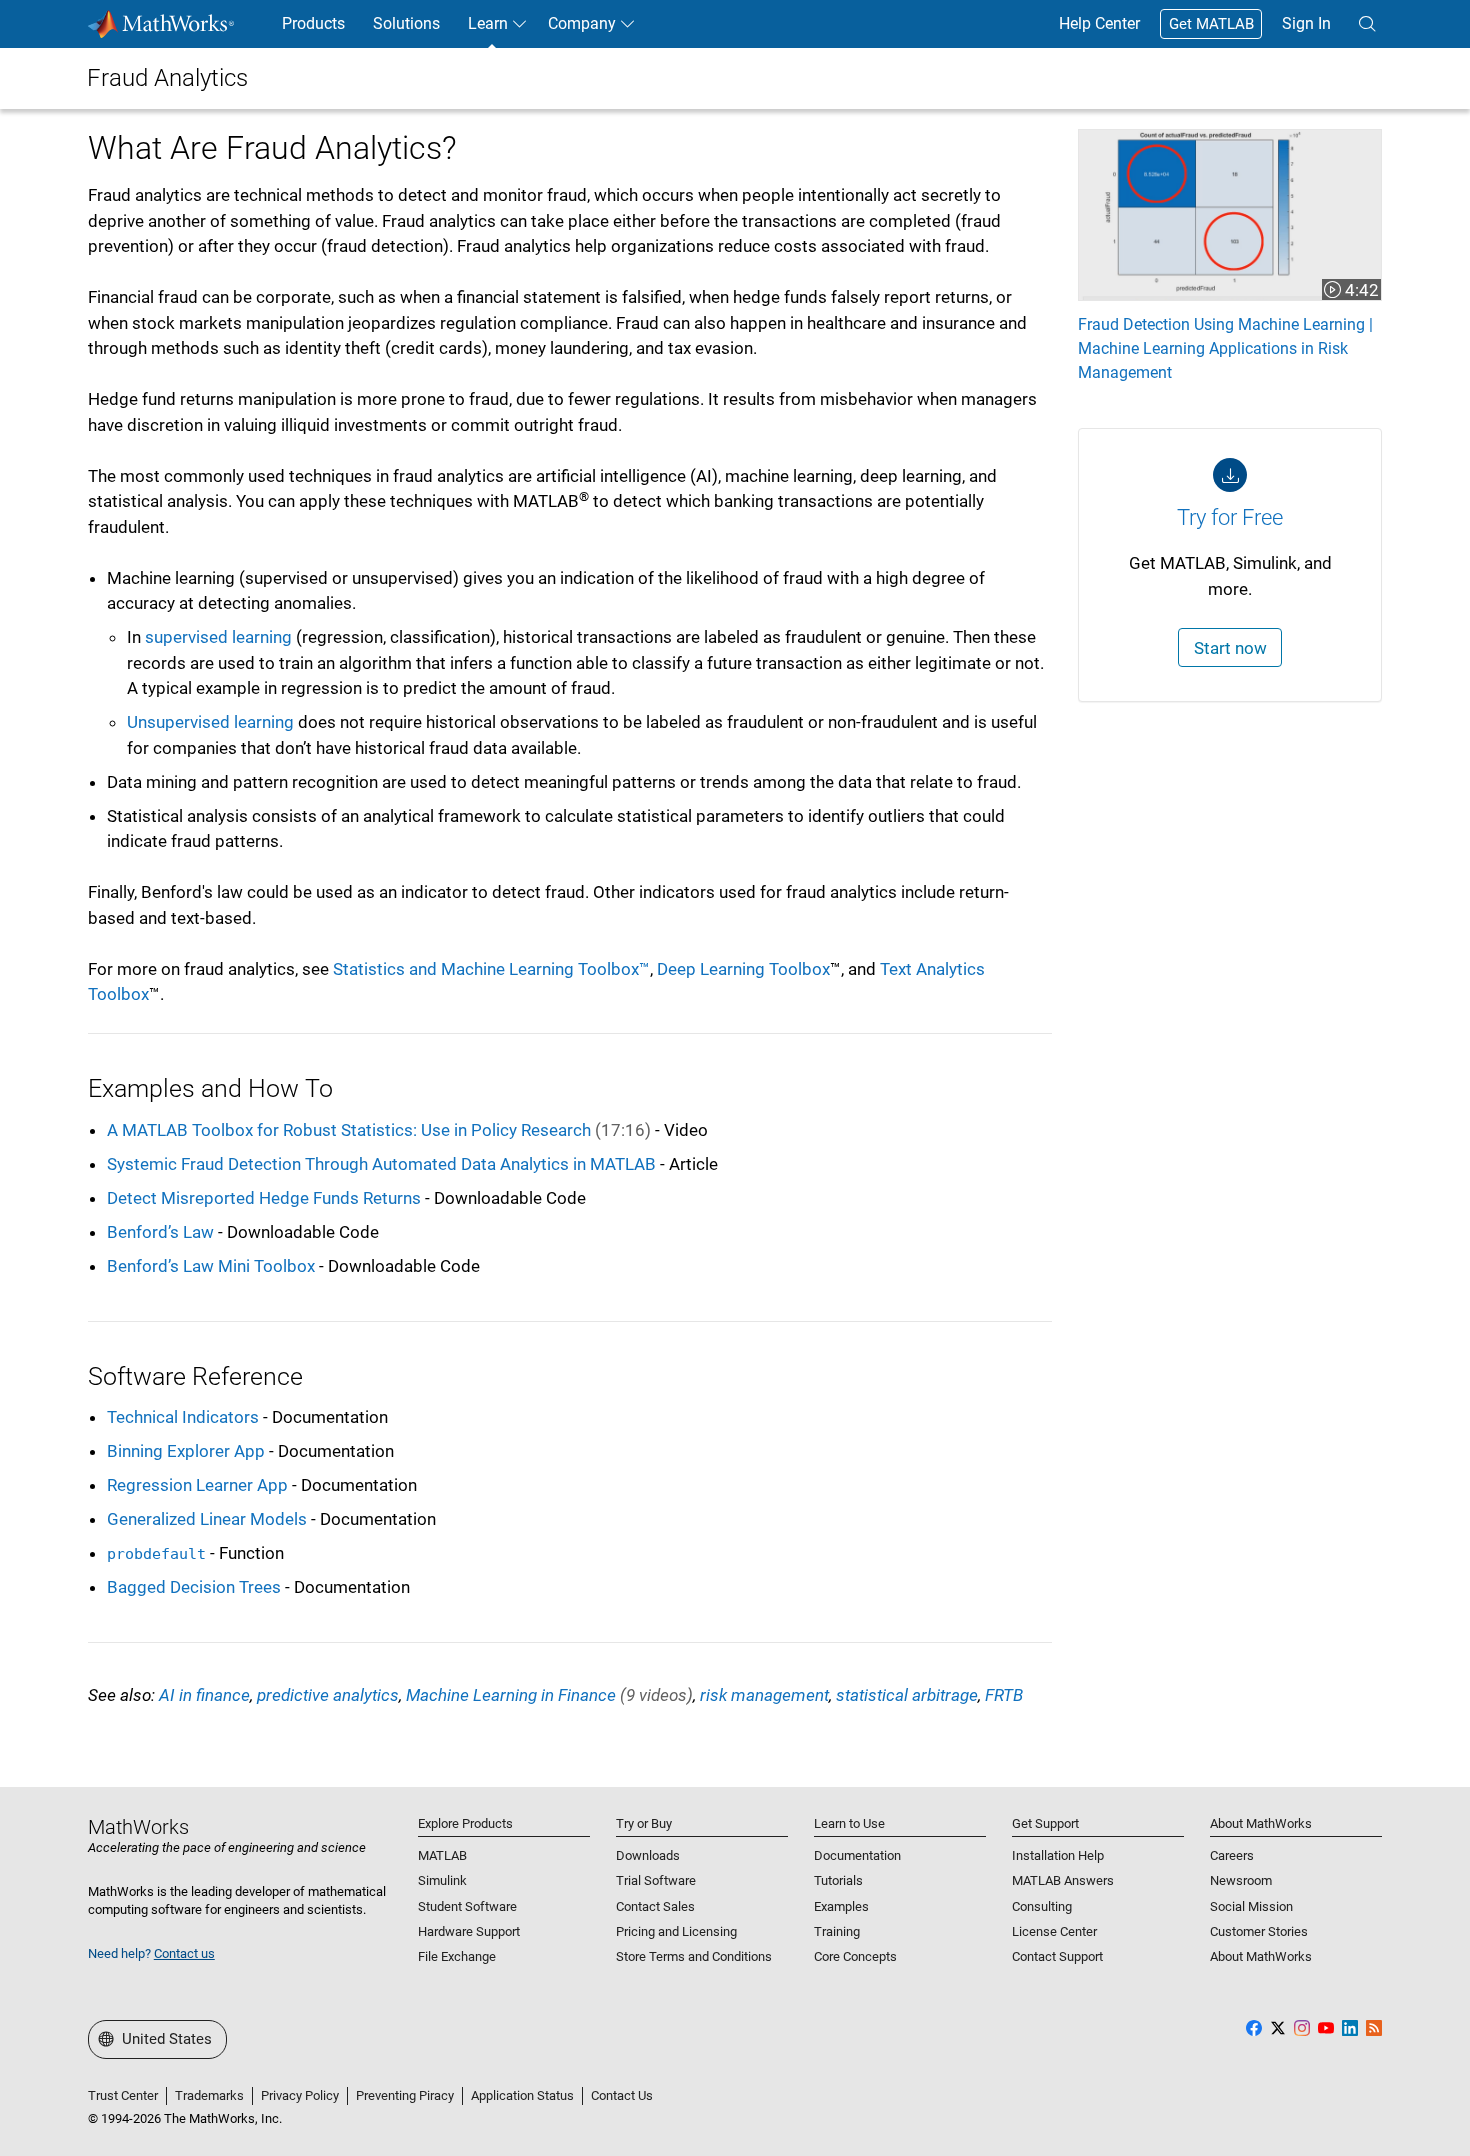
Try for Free (1230, 517)
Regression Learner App (197, 1485)
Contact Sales (655, 1906)
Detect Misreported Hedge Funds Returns (264, 1198)
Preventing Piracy (405, 2095)
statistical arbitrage (907, 1695)
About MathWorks (1261, 1956)
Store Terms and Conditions (694, 1956)
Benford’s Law (160, 1232)
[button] (1367, 24)
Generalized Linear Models (207, 1519)
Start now (1230, 648)
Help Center (1099, 23)
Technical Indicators (183, 1417)
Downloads (648, 1855)
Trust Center (123, 2095)
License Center (1054, 1931)
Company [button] (582, 23)
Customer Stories (1259, 1931)
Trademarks (209, 2095)
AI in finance (204, 1695)
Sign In (1306, 23)
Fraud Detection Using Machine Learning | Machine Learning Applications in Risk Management (1225, 348)
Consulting (1042, 1906)
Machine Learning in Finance (549, 1695)
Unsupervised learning (210, 722)
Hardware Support (469, 1931)
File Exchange (457, 1956)
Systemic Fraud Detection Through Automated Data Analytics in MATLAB (381, 1164)
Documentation (857, 1855)
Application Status (522, 2095)
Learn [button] (488, 23)
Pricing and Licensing (676, 1931)
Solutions (406, 23)
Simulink (442, 1880)
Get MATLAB (1211, 24)
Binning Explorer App (186, 1451)
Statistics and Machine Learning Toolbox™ (491, 969)
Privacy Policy (300, 2095)
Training (837, 1931)
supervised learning (218, 637)
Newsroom (1241, 1880)
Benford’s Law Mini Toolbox (211, 1266)
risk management (764, 1695)
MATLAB (442, 1855)
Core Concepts (855, 1956)
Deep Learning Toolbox (743, 969)
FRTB (1004, 1695)
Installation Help (1058, 1855)
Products (313, 23)
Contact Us (622, 2095)
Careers (1232, 1855)
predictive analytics (328, 1695)
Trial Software (656, 1880)
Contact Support (1057, 1956)
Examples (841, 1906)
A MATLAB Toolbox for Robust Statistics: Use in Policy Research (379, 1130)
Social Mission (1251, 1906)
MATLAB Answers (1063, 1880)
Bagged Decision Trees (196, 1587)
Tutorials (838, 1880)
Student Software (467, 1906)
